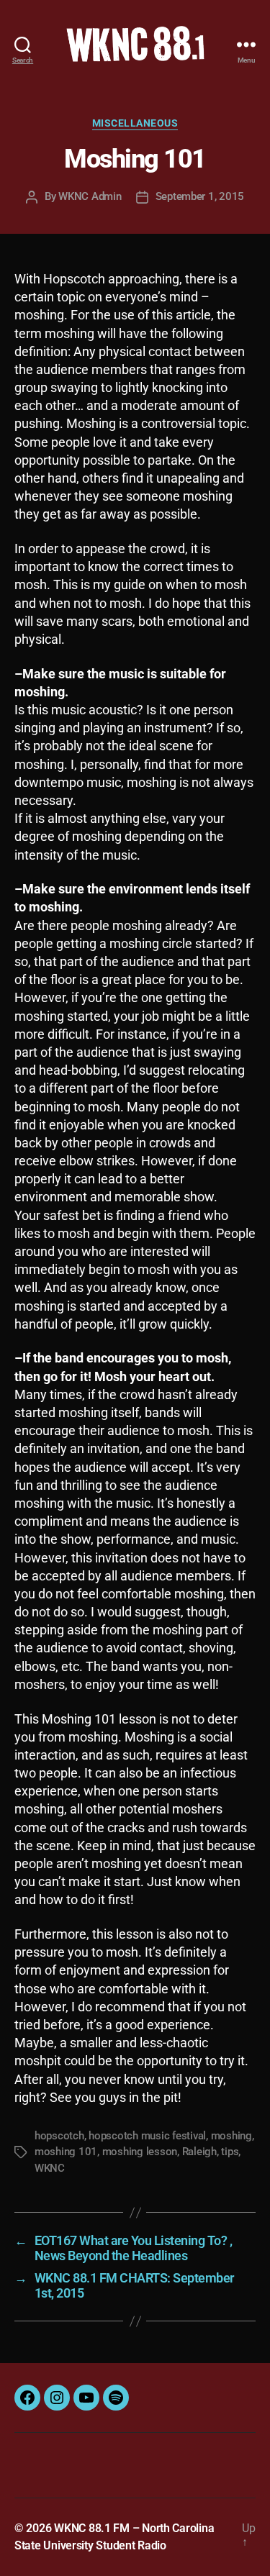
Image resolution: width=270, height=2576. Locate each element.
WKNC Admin (90, 196)
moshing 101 (66, 2152)
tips (230, 2152)
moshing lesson (140, 2152)
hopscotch (59, 2136)
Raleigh (199, 2152)
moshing (231, 2136)
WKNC (50, 2168)
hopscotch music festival (147, 2136)
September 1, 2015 (200, 196)
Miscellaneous (135, 123)
